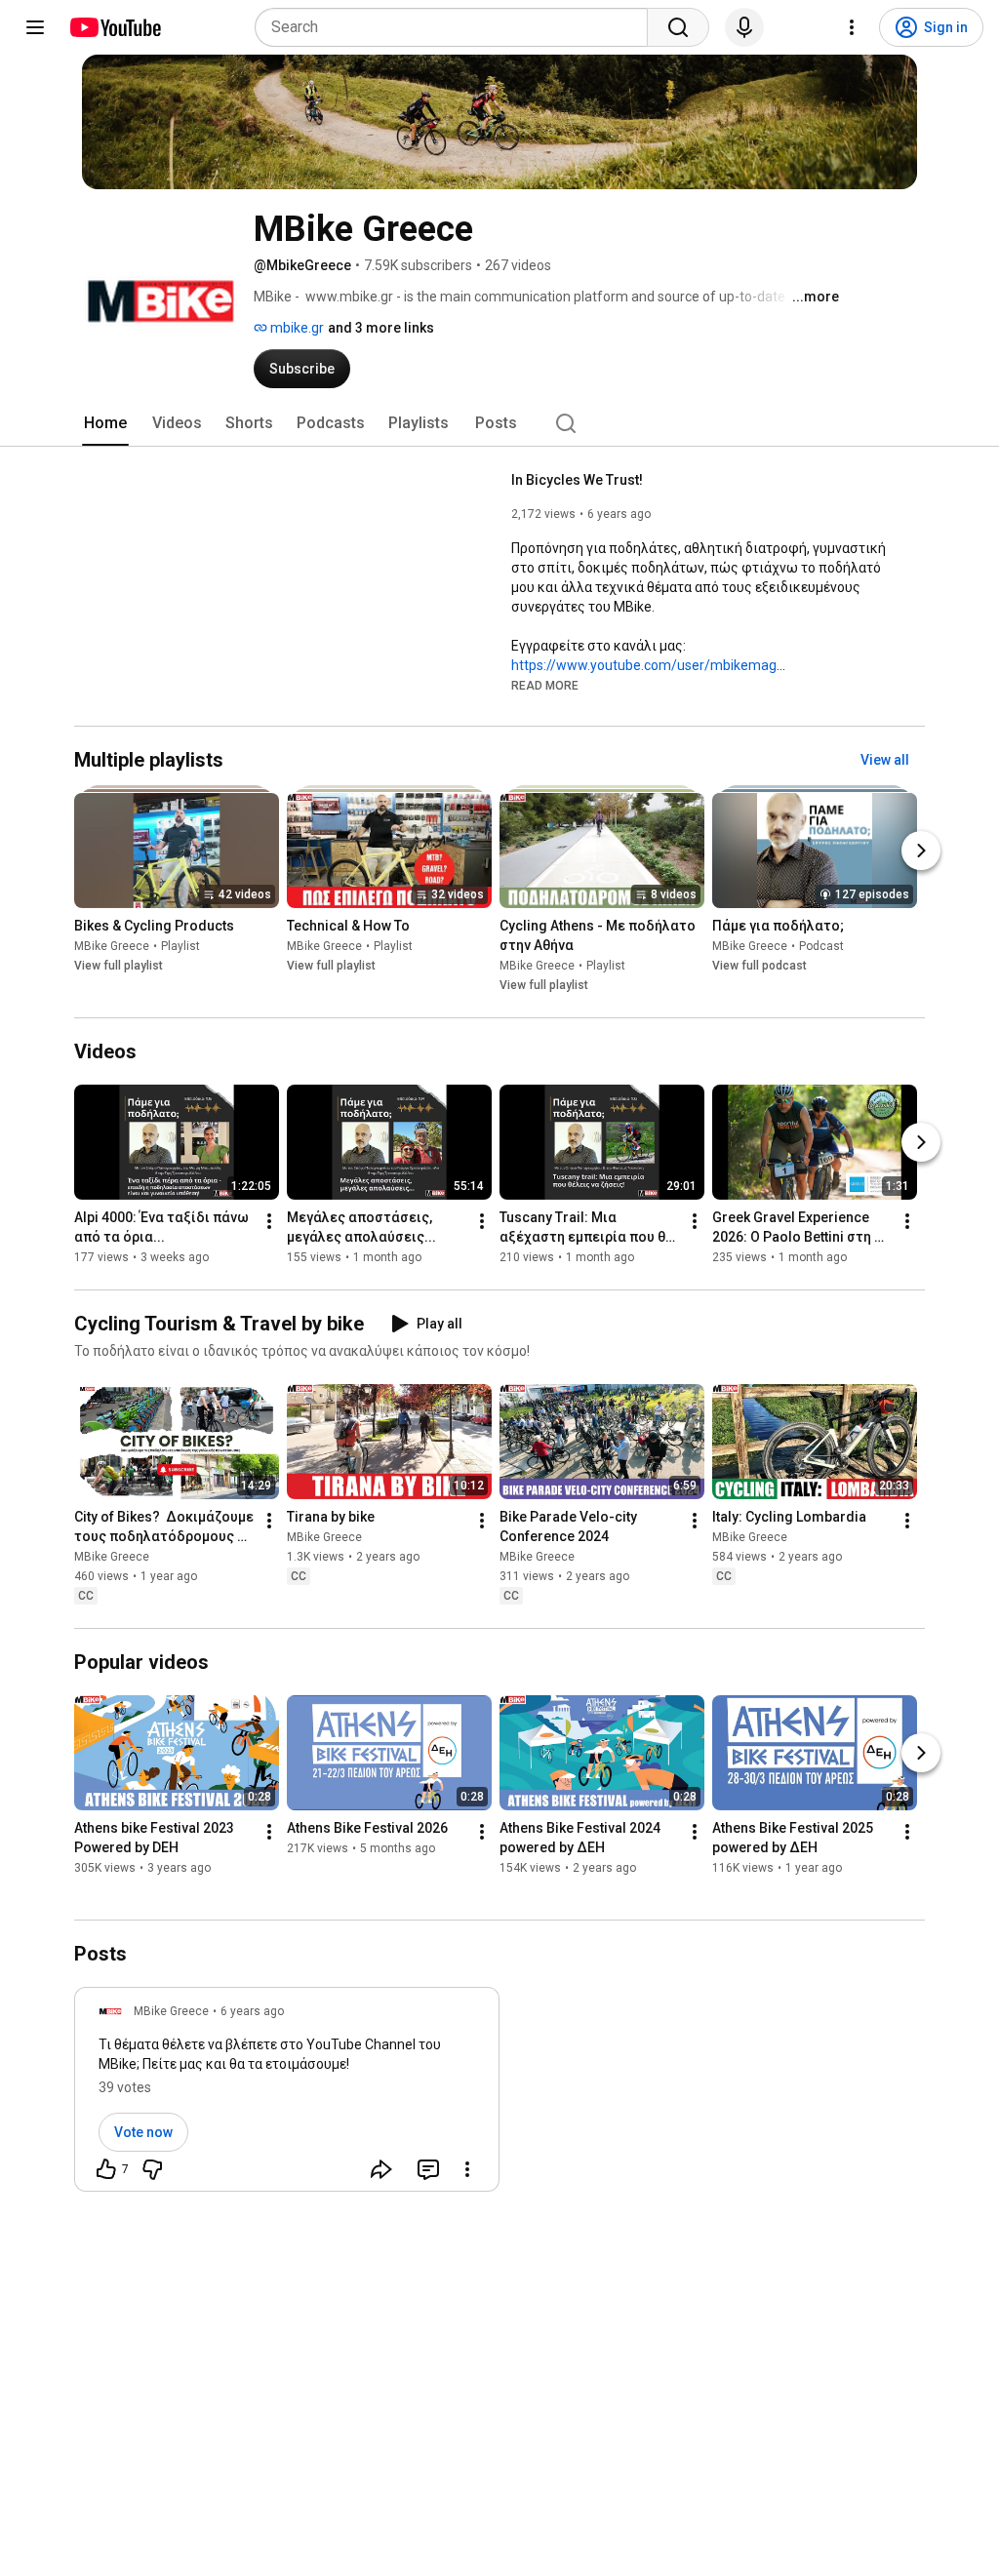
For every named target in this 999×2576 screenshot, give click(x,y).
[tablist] (499, 423)
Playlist (180, 946)
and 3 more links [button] (381, 328)
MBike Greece (112, 946)
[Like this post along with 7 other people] (106, 2169)
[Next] (921, 851)
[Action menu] (467, 2169)
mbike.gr (296, 328)
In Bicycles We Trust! (577, 480)
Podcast (821, 946)
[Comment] (428, 2169)
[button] (545, 685)
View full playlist (119, 966)
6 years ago (252, 2011)
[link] (287, 2095)
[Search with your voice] (744, 27)
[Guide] (35, 27)
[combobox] (457, 27)
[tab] (105, 423)
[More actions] (269, 1221)
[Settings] (852, 27)
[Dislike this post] (152, 2169)
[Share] (381, 2169)
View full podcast (759, 966)
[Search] (678, 27)
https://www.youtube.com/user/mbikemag (644, 665)
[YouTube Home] (115, 27)
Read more (545, 686)
